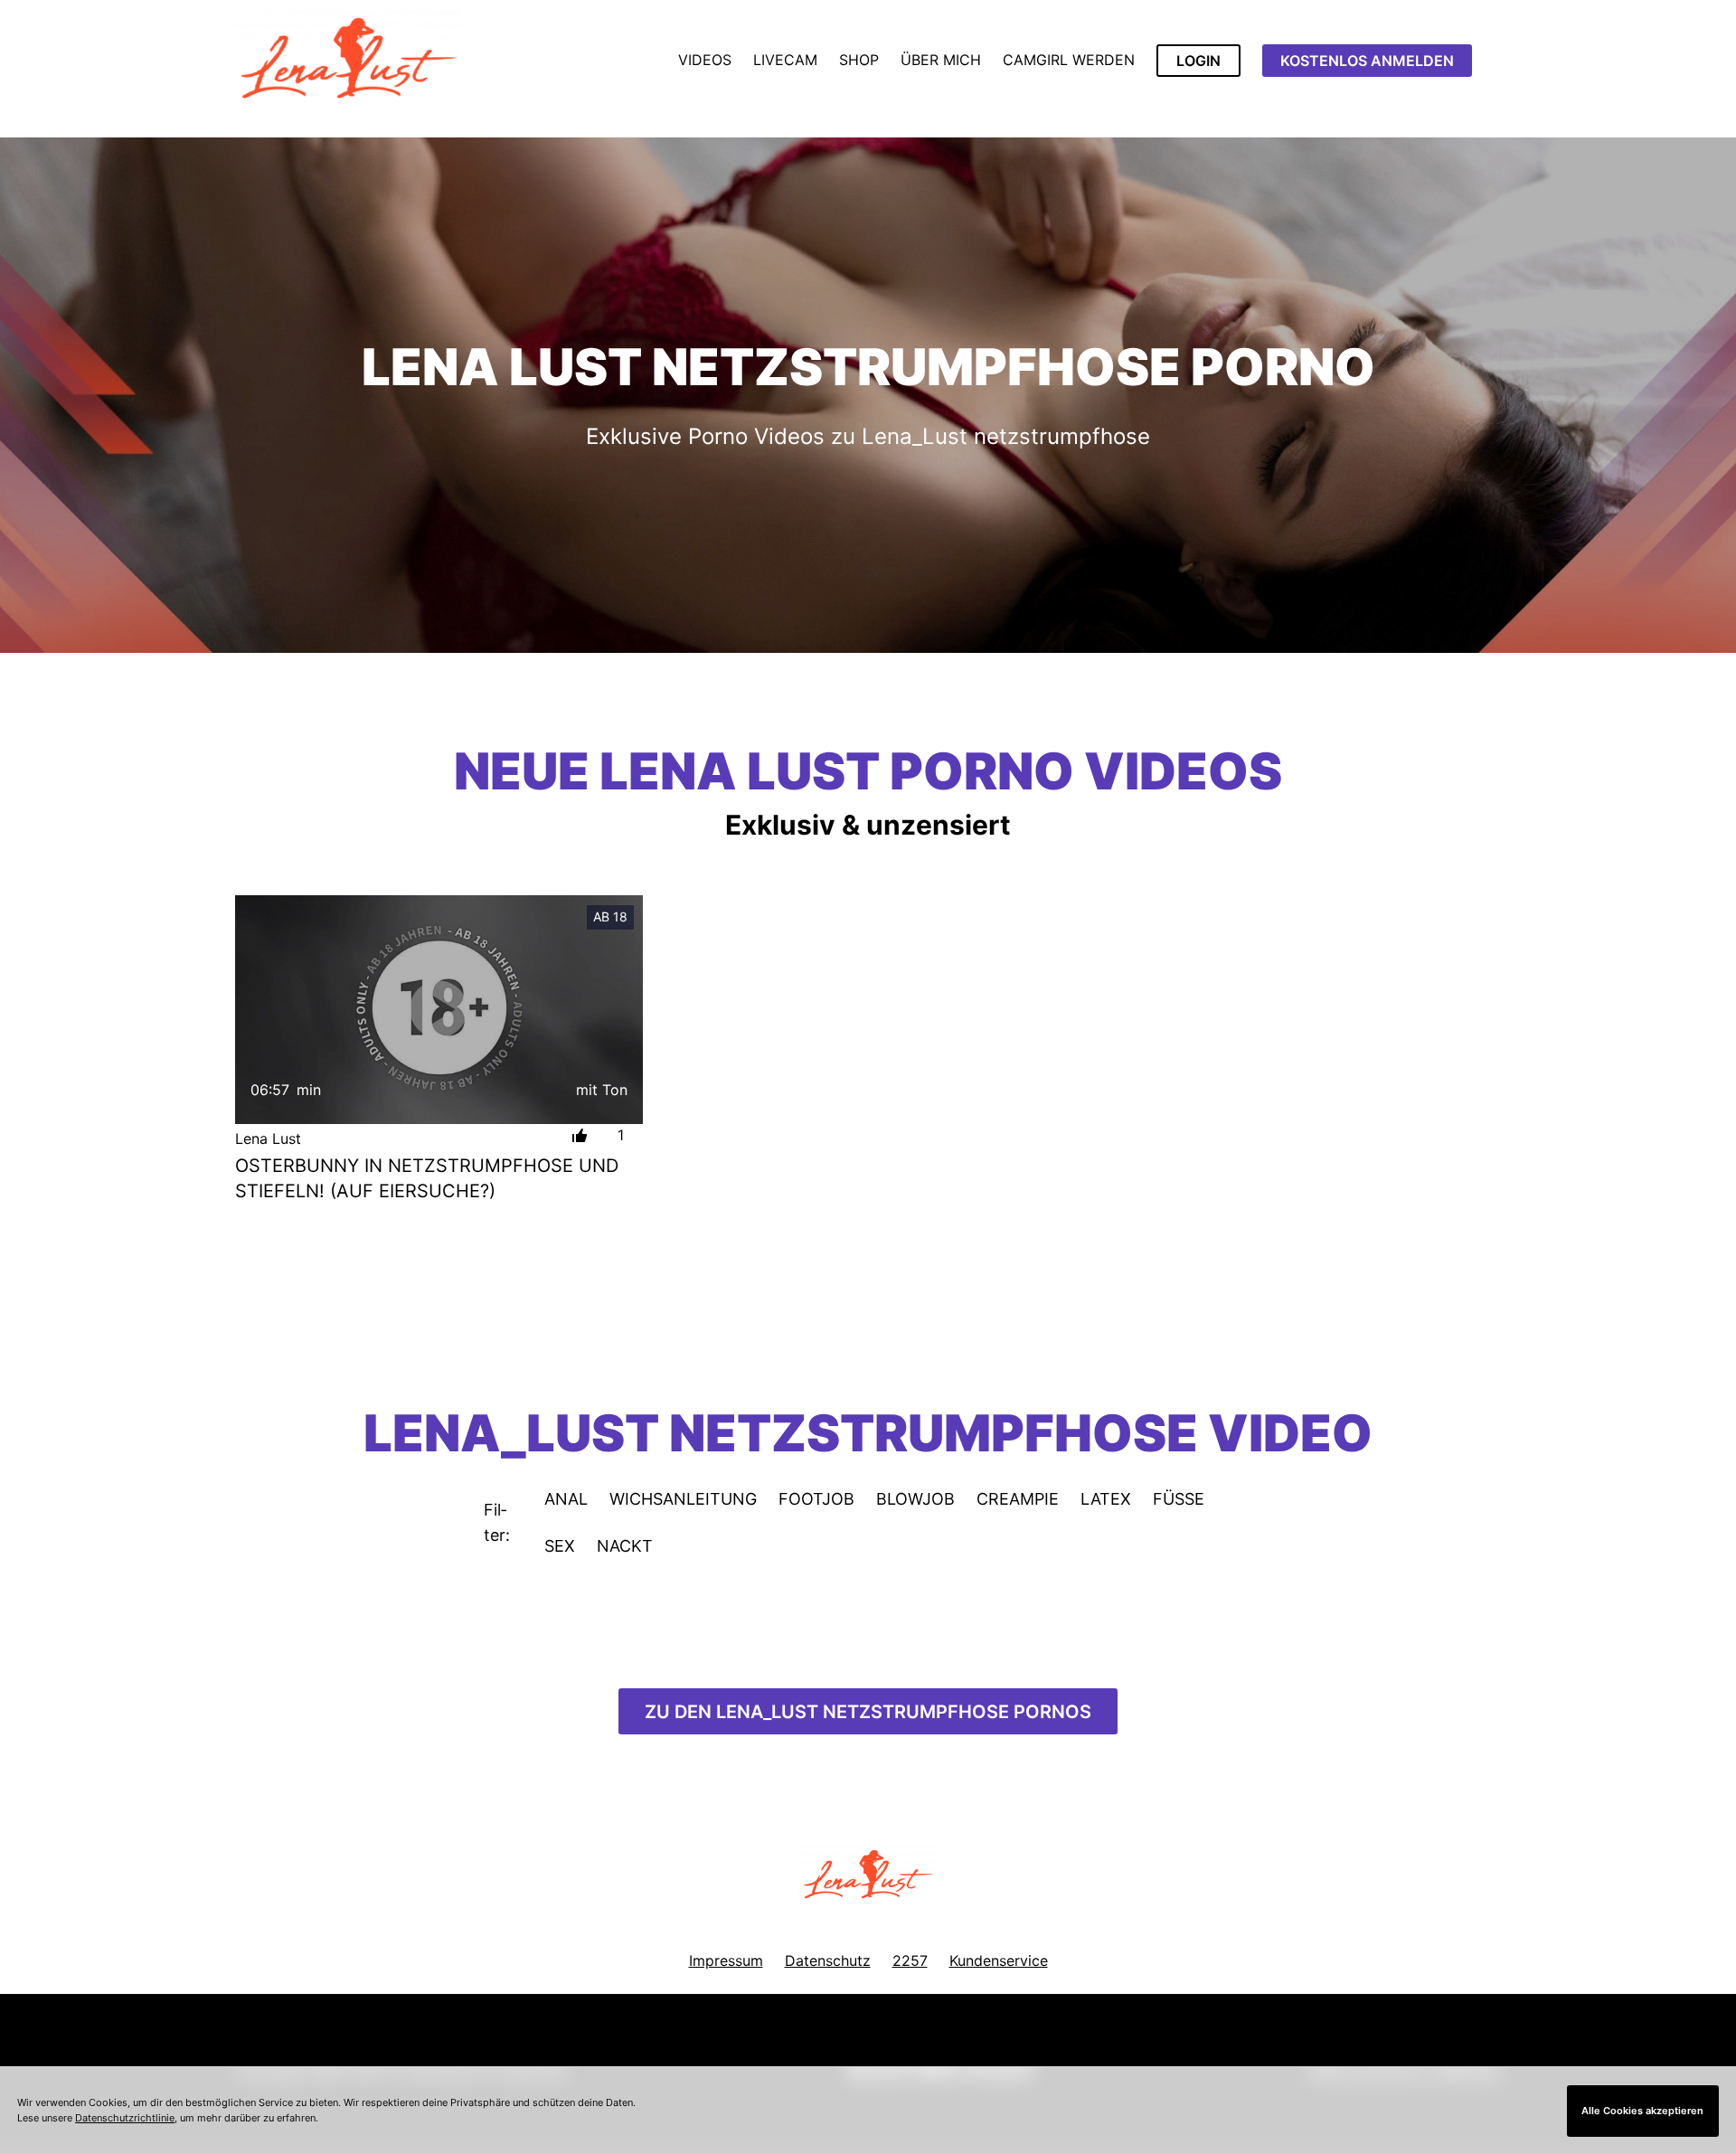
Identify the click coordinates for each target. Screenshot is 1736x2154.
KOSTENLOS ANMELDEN (1367, 61)
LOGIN (1198, 61)
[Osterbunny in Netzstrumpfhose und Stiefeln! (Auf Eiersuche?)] (439, 1010)
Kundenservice (999, 1960)
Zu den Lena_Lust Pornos (868, 1712)
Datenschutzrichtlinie (125, 2118)
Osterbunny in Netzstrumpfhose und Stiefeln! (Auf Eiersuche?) (427, 1178)
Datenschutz (828, 1960)
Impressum (726, 1960)
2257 (910, 1960)
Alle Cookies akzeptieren (1642, 2111)
